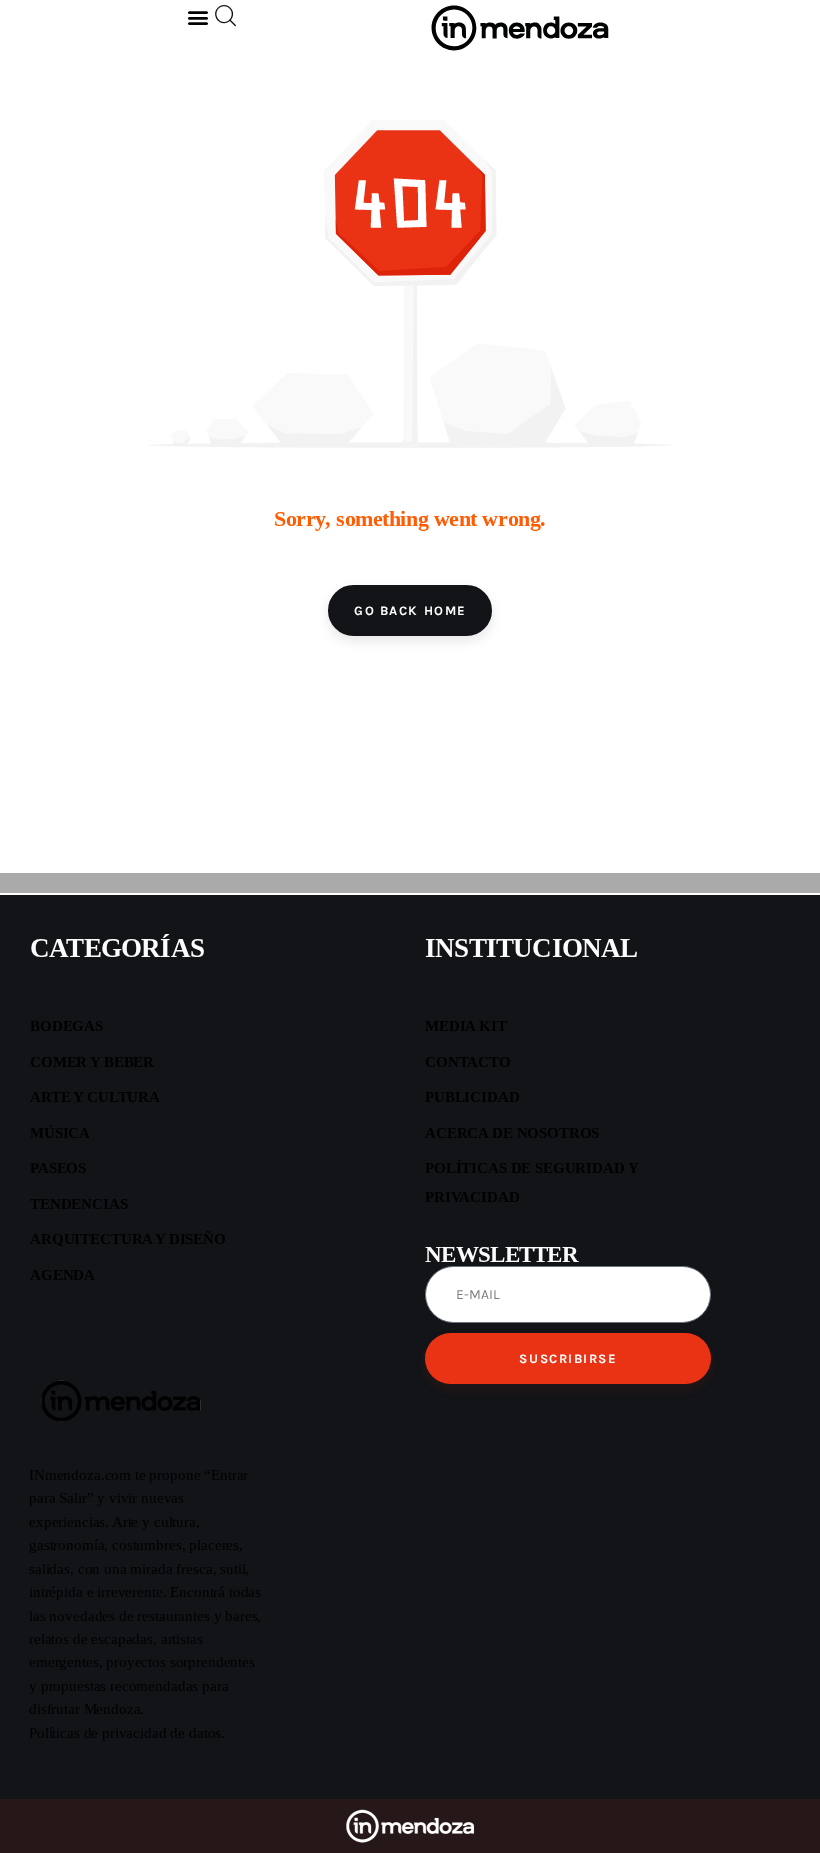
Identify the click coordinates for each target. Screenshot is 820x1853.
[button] (198, 16)
